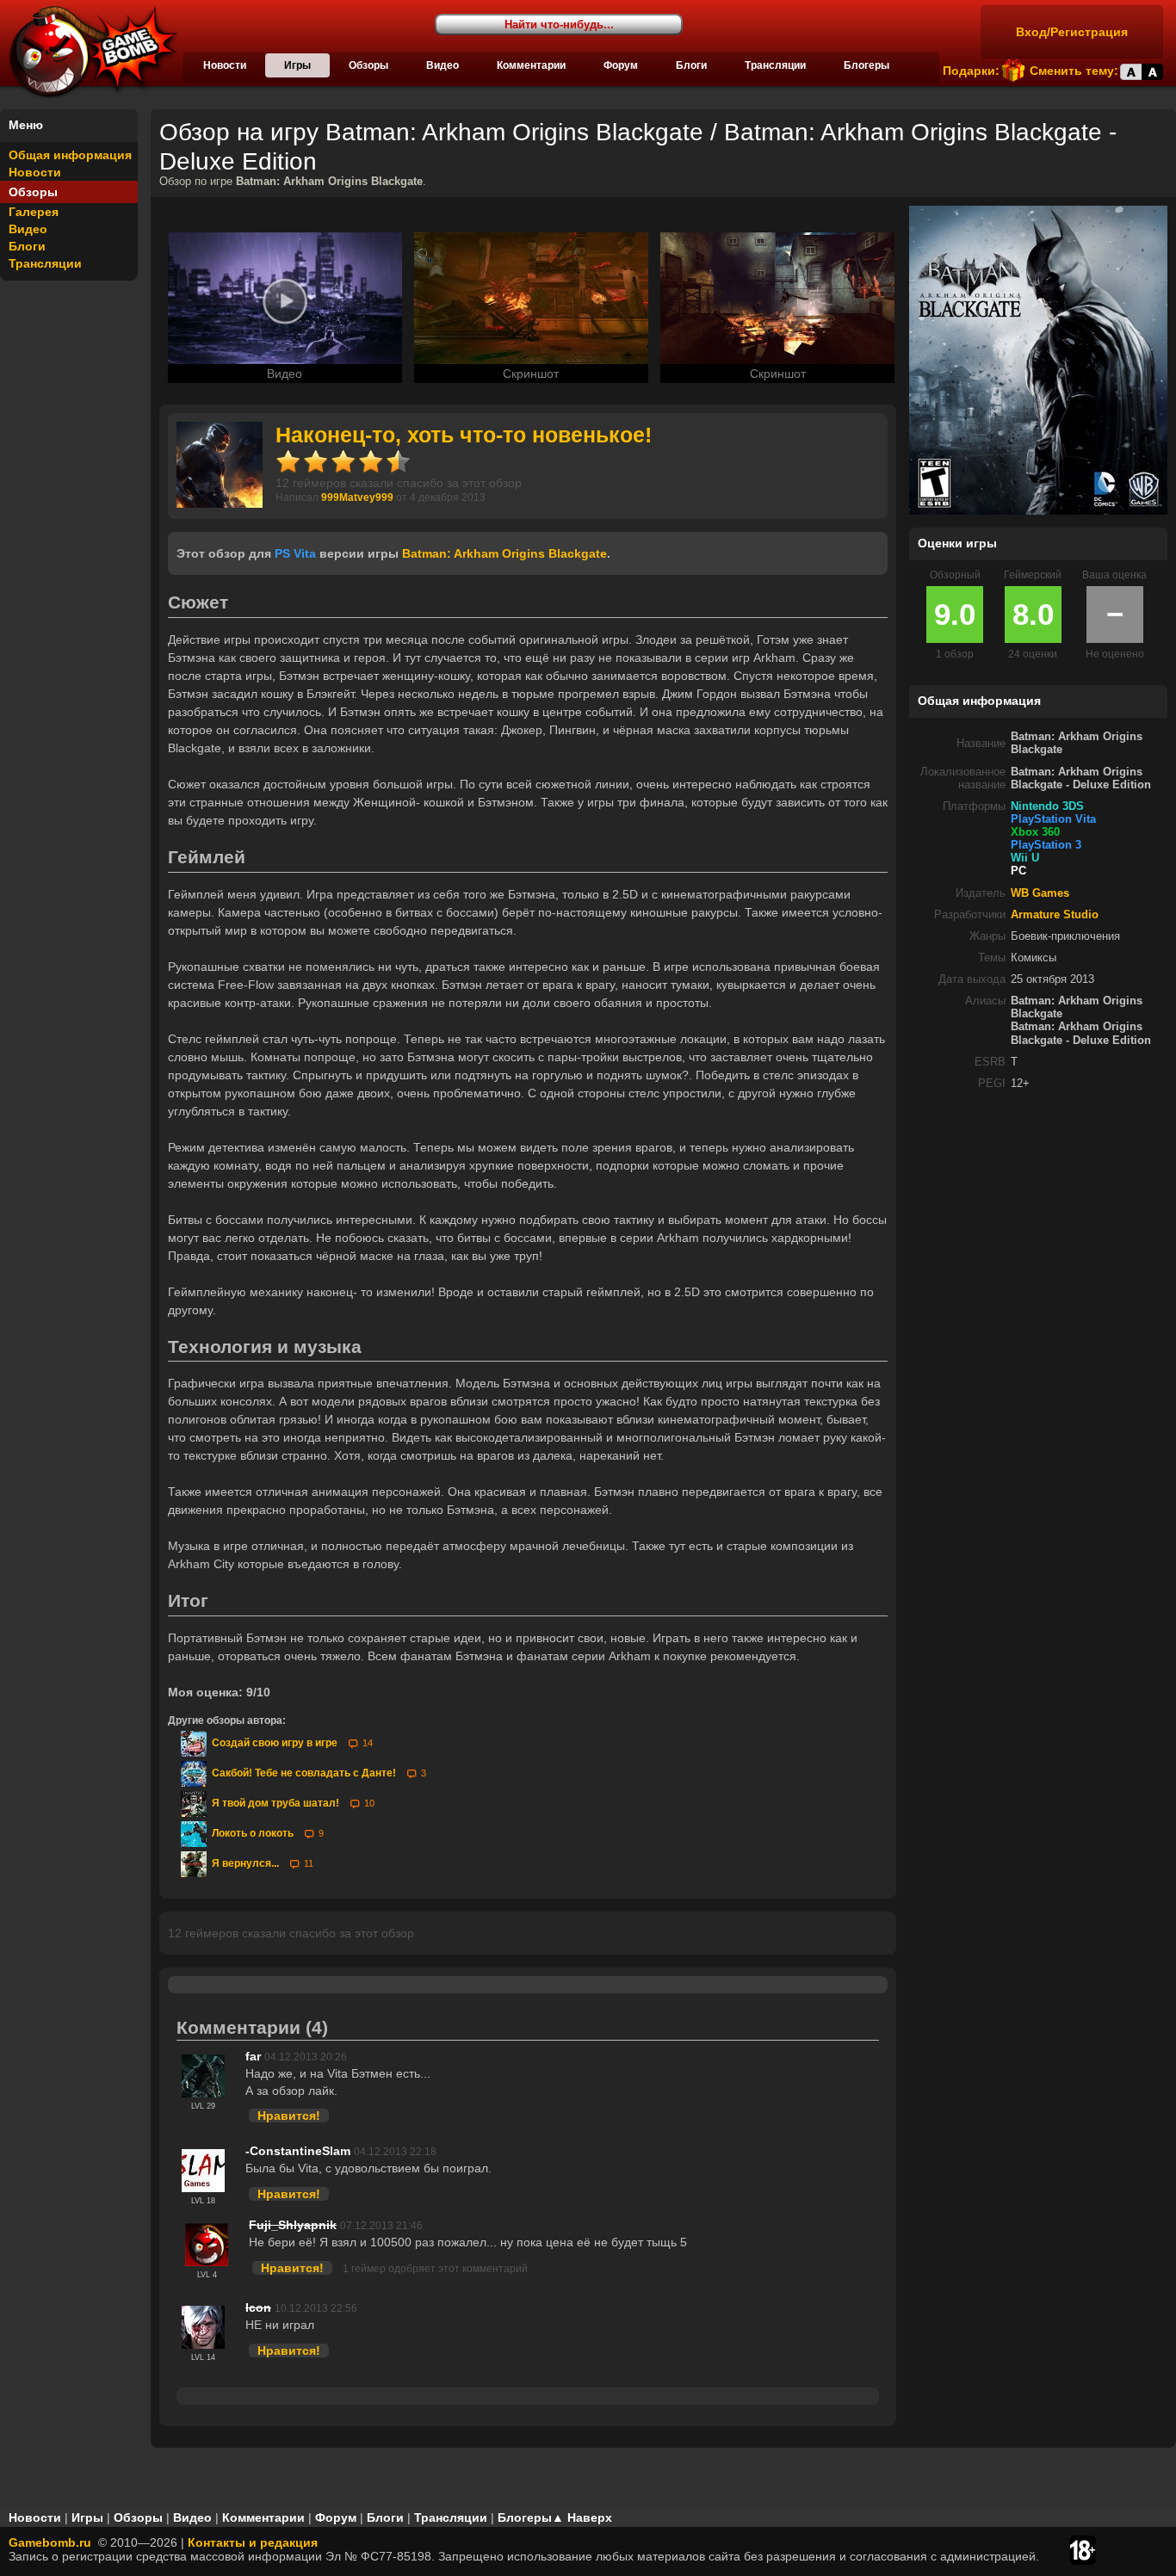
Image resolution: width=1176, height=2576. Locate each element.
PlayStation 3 (1046, 845)
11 (309, 1863)
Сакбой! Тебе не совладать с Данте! (303, 1773)
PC (1018, 871)
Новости (225, 65)
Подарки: (971, 71)
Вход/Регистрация (1072, 32)
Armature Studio (1055, 915)
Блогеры (867, 65)
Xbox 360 (1035, 832)
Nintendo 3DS (1047, 806)
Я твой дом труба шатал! (274, 1803)
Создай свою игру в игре (273, 1743)
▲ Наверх (582, 2517)
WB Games (1040, 893)
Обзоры (368, 65)
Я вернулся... (244, 1863)
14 (368, 1743)
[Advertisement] (1038, 1224)
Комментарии (531, 65)
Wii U (1025, 858)
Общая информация (70, 155)
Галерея (34, 212)
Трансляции (775, 65)
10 (369, 1803)
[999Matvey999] (220, 503)
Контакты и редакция (253, 2542)
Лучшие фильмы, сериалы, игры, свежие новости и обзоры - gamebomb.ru (89, 52)
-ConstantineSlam (298, 2151)
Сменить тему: (1074, 71)
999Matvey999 (357, 497)
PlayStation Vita (1053, 819)
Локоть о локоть (251, 1833)
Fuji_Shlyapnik (293, 2225)
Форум (621, 65)
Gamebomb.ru (50, 2542)
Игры (297, 65)
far (253, 2056)
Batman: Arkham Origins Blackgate (504, 553)
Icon (258, 2307)
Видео (443, 65)
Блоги (691, 65)
